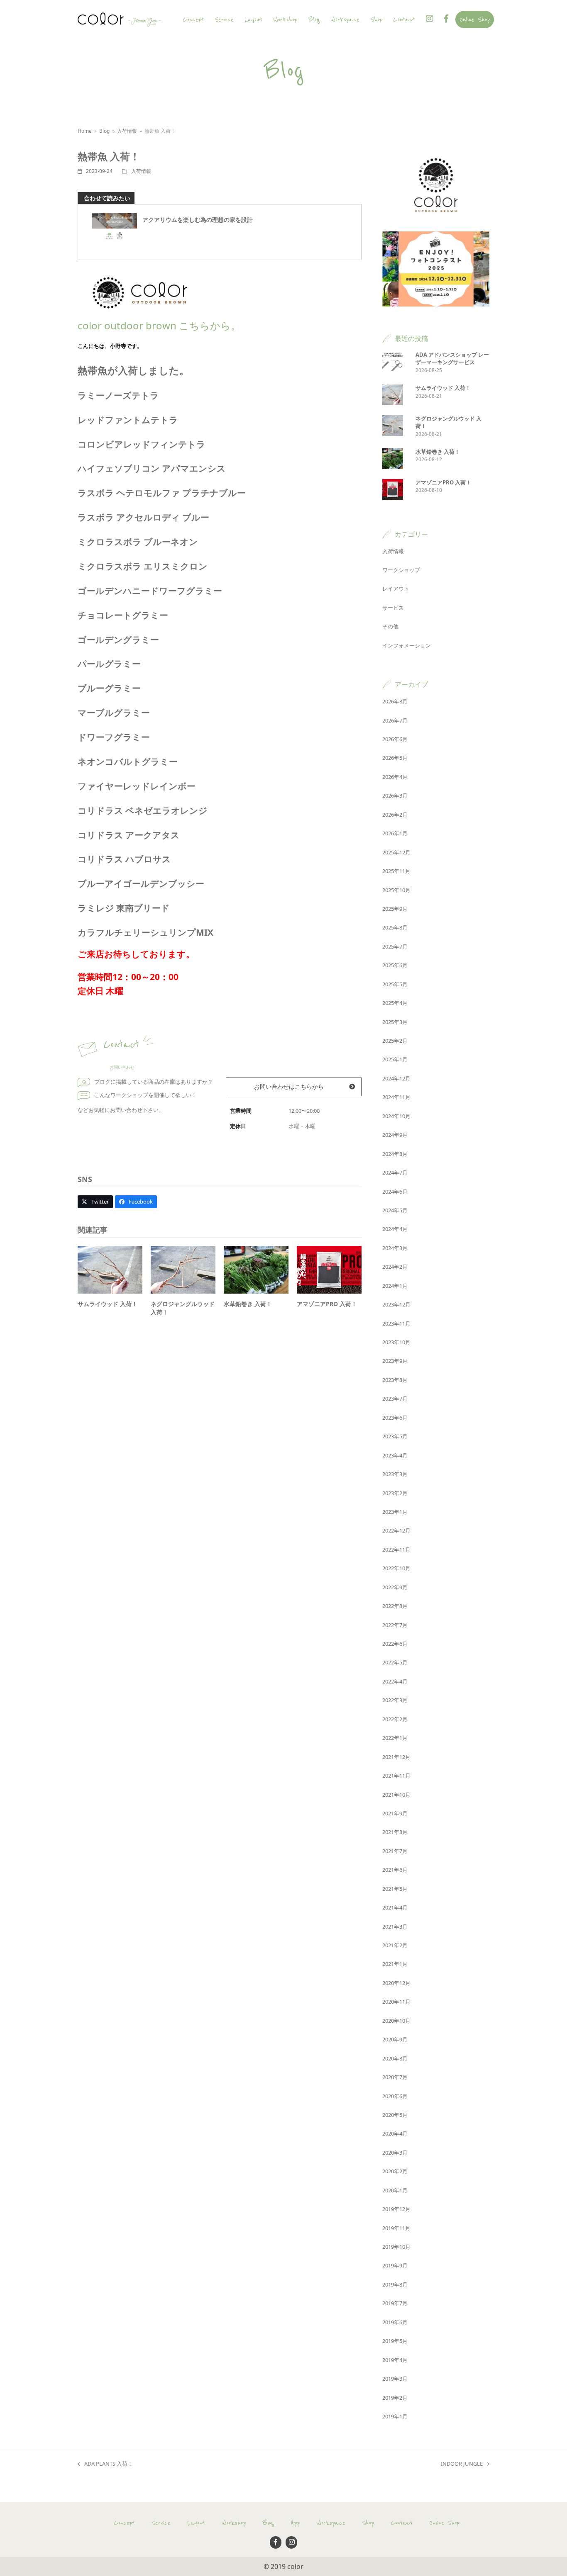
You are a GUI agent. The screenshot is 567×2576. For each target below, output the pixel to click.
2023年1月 (395, 1512)
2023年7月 (395, 1399)
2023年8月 (395, 1380)
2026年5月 (395, 758)
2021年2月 (395, 1945)
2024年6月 (395, 1192)
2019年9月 (395, 2265)
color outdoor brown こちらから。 (159, 325)
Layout (196, 2523)
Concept (124, 2523)
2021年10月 (396, 1795)
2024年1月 (395, 1286)
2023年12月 (396, 1304)
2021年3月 (395, 1927)
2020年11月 (396, 2002)
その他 (390, 626)
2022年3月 (395, 1700)
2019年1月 (395, 2416)
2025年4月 (395, 1003)
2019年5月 (395, 2341)
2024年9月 (395, 1135)
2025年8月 (395, 927)
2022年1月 (395, 1738)
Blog (268, 2523)
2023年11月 (396, 1323)
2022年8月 (395, 1606)
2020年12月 (396, 1983)
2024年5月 (395, 1210)
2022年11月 (396, 1549)
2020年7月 (395, 2077)
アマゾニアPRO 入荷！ (327, 1304)
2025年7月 (395, 946)
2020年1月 (395, 2190)
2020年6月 (395, 2096)
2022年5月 (395, 1662)
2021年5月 (395, 1889)
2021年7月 (395, 1851)
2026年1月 (395, 833)
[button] (95, 1202)
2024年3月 (395, 1248)
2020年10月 (396, 2021)
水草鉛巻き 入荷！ (248, 1304)
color (295, 2566)
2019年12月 (396, 2209)
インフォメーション (407, 645)
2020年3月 (395, 2153)
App (295, 2523)
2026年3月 (395, 795)
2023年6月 (395, 1418)
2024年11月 (396, 1097)
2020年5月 (395, 2115)
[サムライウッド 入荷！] (110, 1269)
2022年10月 (396, 1568)
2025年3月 (395, 1022)
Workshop (234, 2523)
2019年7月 (395, 2303)
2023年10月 (396, 1342)
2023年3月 (395, 1474)
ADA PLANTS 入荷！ (105, 2464)
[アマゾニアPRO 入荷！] (329, 1269)
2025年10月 (396, 890)
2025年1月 (395, 1059)
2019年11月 (396, 2228)
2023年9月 (395, 1361)
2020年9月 (395, 2039)
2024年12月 (396, 1078)
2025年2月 (395, 1041)
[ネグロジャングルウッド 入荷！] (183, 1269)
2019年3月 (395, 2379)
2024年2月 (395, 1267)
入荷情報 (141, 171)
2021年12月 (396, 1757)
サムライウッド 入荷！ (108, 1304)
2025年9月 (395, 909)
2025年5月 (395, 984)
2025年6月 (395, 965)
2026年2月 (395, 815)
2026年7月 (395, 720)
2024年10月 (396, 1116)
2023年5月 (395, 1436)
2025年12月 (396, 852)
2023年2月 (395, 1493)
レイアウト (396, 589)
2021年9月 (395, 1813)
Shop (368, 2523)
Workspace (331, 2523)
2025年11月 (396, 871)
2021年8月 (395, 1832)
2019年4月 (395, 2360)
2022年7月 (395, 1625)
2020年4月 (395, 2133)
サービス (393, 608)
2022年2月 (395, 1719)
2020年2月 (395, 2171)
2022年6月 (395, 1644)
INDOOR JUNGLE (462, 2464)
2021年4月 (395, 1907)
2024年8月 (395, 1154)
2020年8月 (395, 2058)
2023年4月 (395, 1455)
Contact (402, 2523)
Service (161, 2523)
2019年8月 (395, 2284)
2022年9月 (395, 1587)
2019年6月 (395, 2322)
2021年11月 (396, 1776)
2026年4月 (395, 777)
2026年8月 (395, 701)
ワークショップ (401, 570)
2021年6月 (395, 1870)
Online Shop (444, 2523)
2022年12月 (396, 1530)
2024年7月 (395, 1172)
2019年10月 (396, 2247)
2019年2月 (395, 2398)
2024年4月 (395, 1229)
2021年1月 (395, 1964)
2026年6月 (395, 739)
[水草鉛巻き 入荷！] (256, 1269)
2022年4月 (395, 1681)
